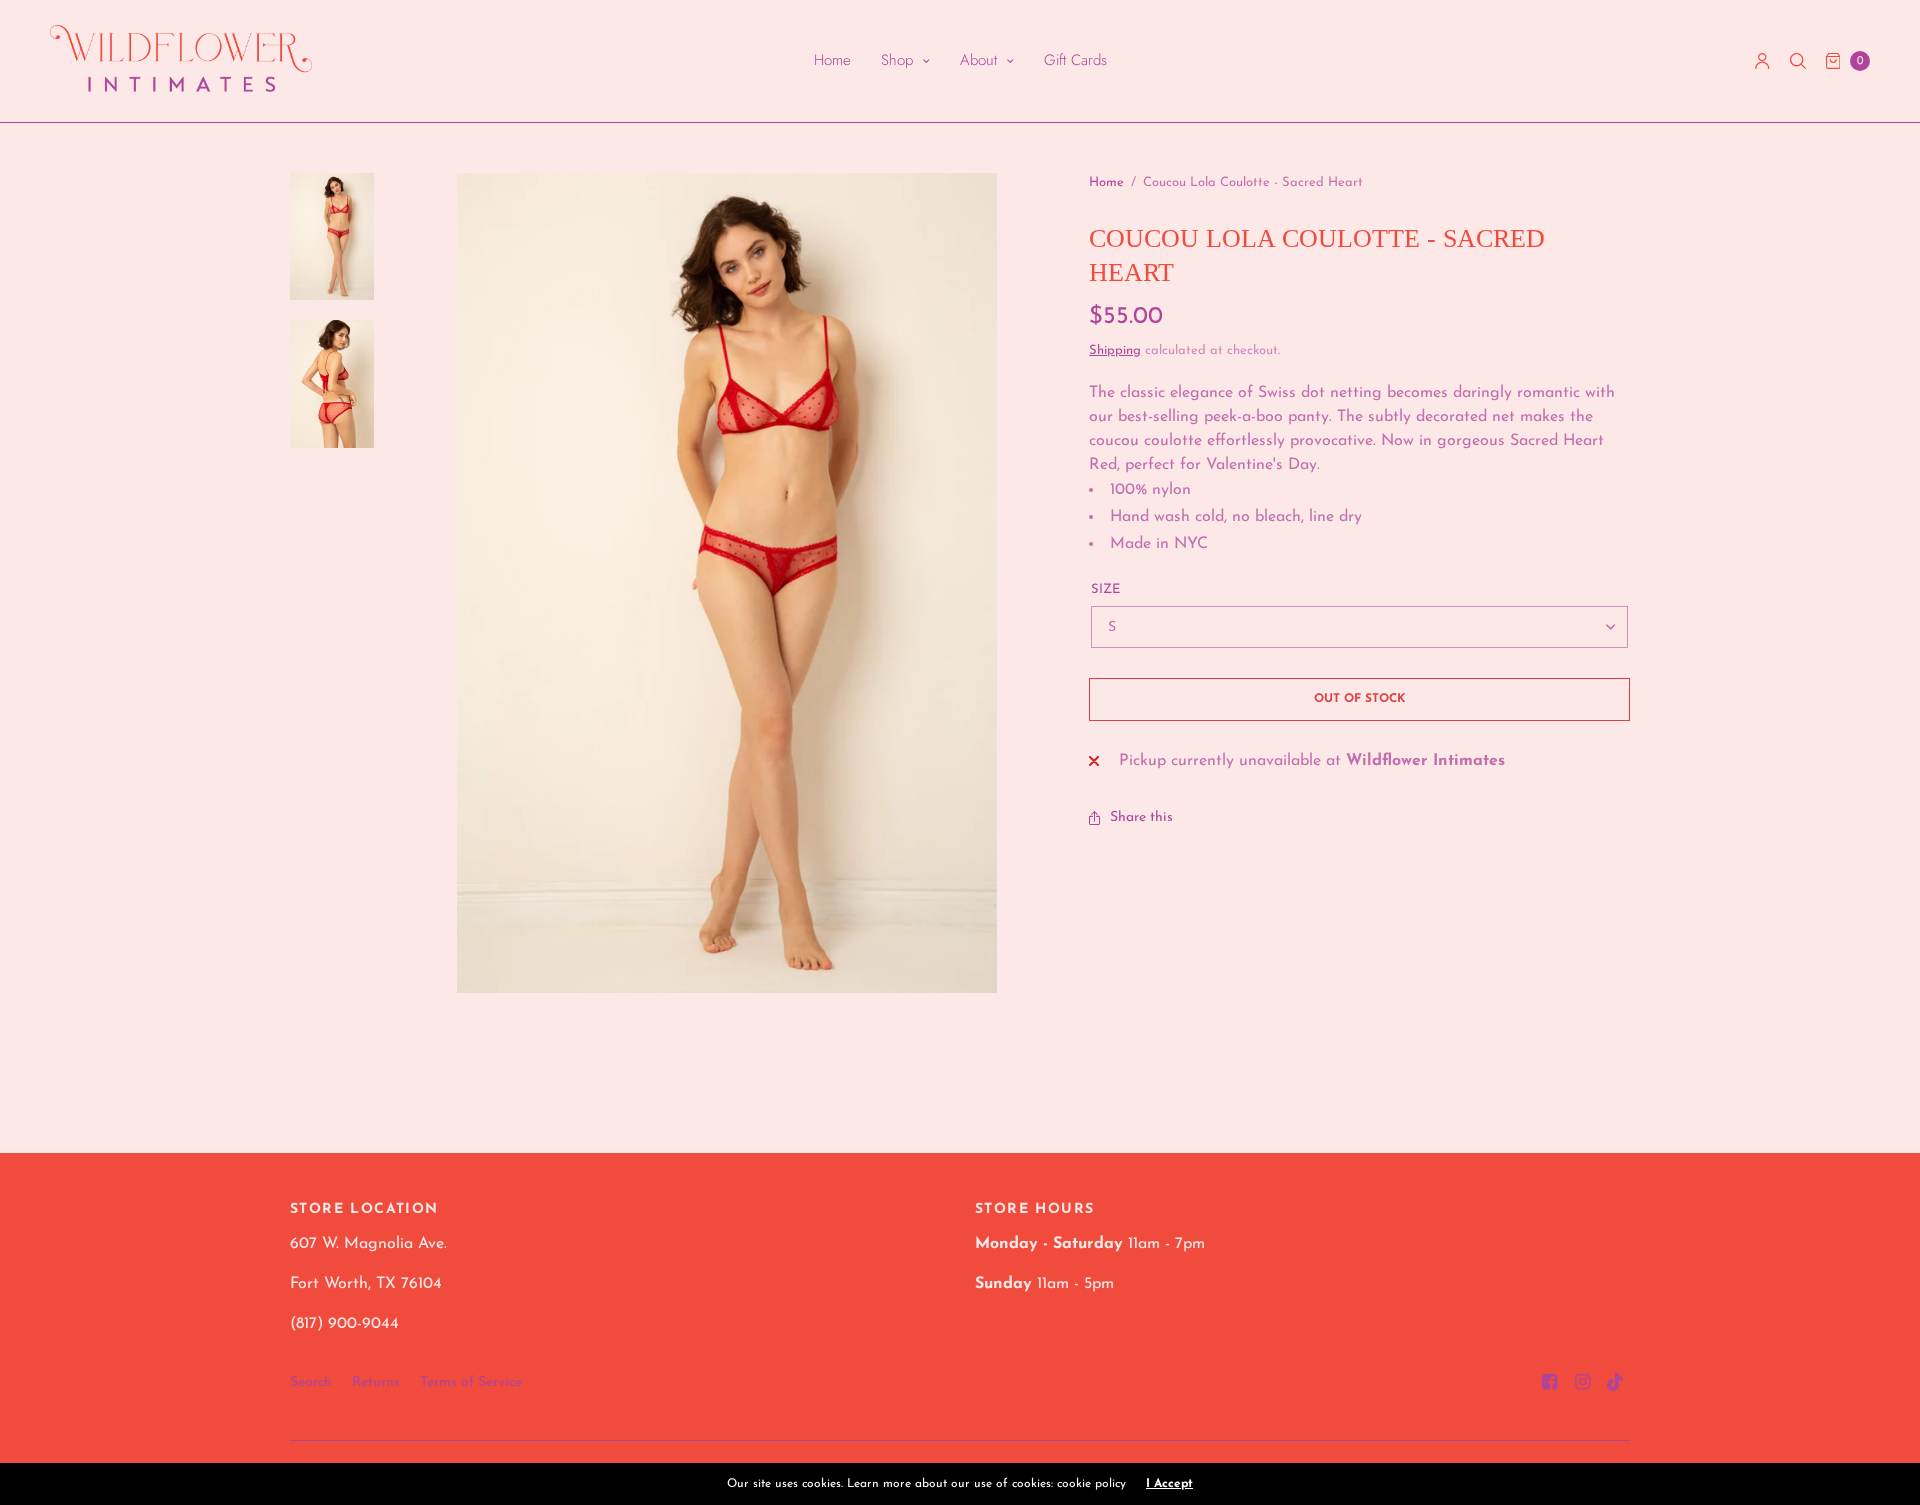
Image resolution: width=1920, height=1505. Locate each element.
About (978, 60)
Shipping (1115, 350)
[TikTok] (1616, 1383)
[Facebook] (1550, 1383)
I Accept (1169, 1484)
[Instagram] (1583, 1383)
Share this (1141, 818)
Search (311, 1382)
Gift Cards (1075, 60)
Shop (897, 60)
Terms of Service (471, 1382)
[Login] (1762, 61)
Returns (376, 1382)
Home (832, 60)
